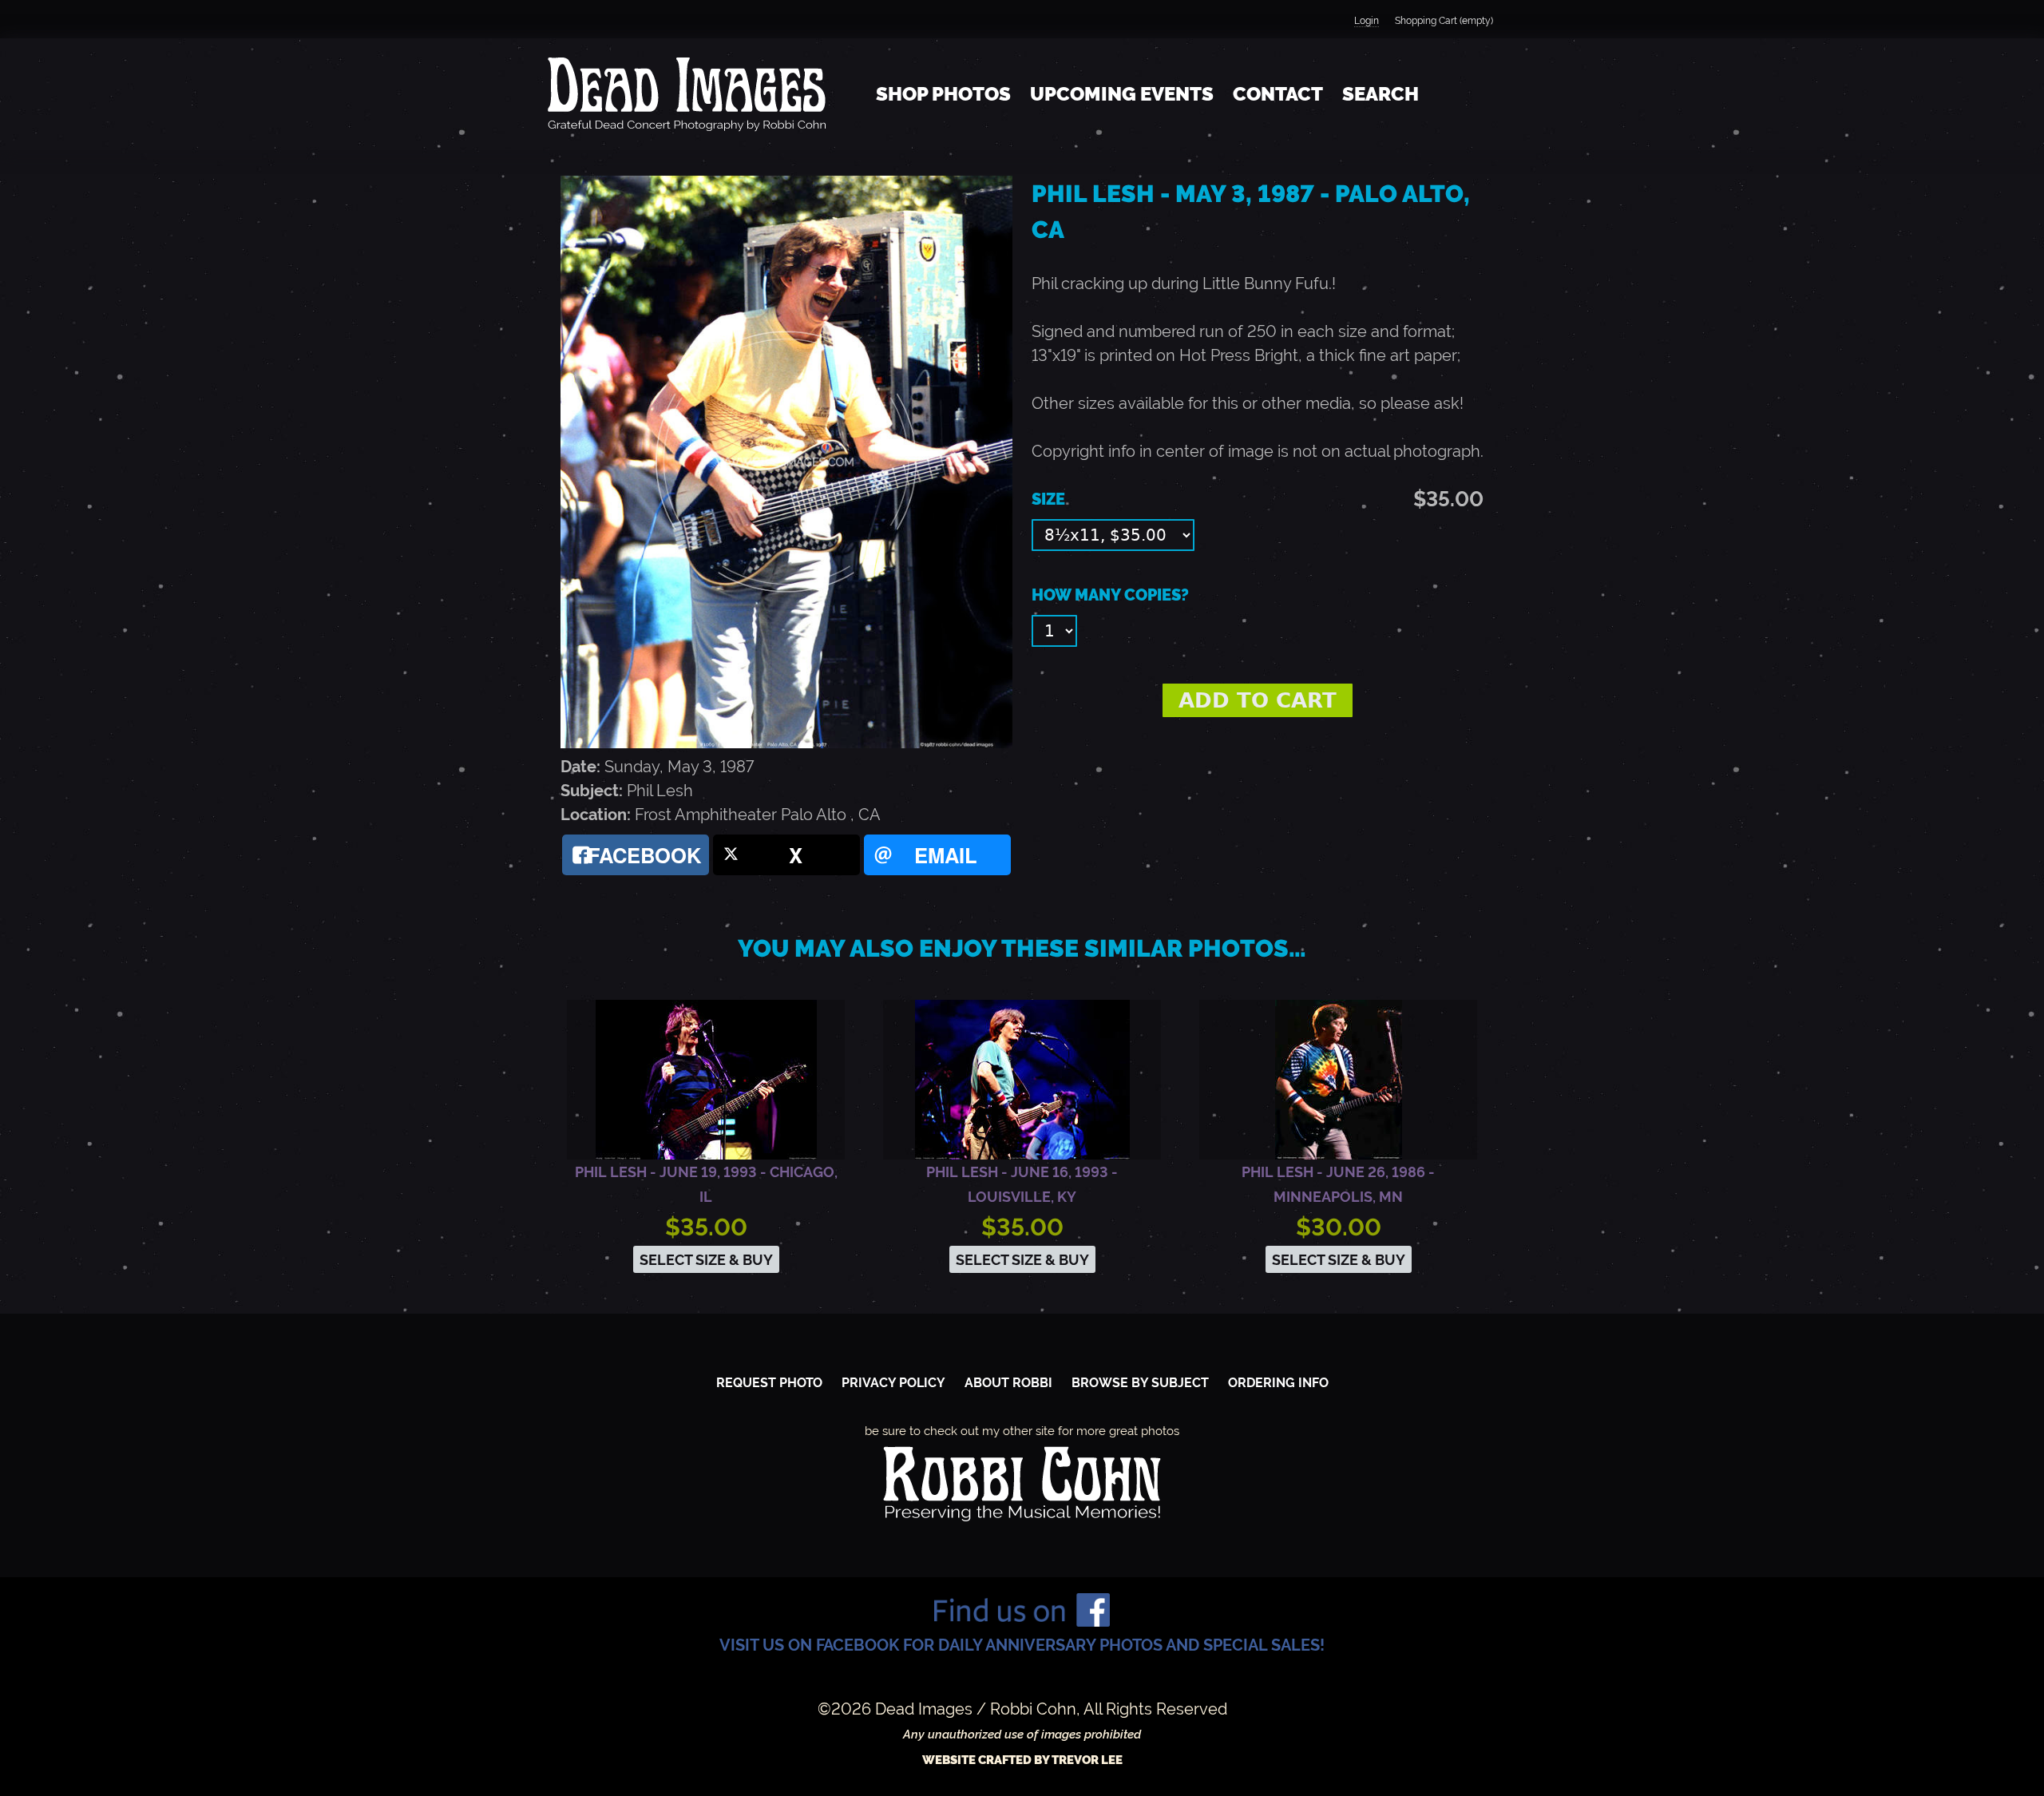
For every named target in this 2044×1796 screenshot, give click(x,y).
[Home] (687, 94)
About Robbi (1008, 1383)
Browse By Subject (1140, 1383)
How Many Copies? (1110, 595)
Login (1367, 21)
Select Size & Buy (706, 1260)
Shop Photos (943, 94)
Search (1380, 94)
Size (1048, 499)
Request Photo (769, 1383)
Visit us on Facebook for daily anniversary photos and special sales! (1022, 1645)
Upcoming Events (1122, 94)
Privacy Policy (893, 1383)
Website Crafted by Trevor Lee (1022, 1760)
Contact (1278, 94)
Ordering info (1278, 1383)
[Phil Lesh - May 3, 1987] (786, 743)
